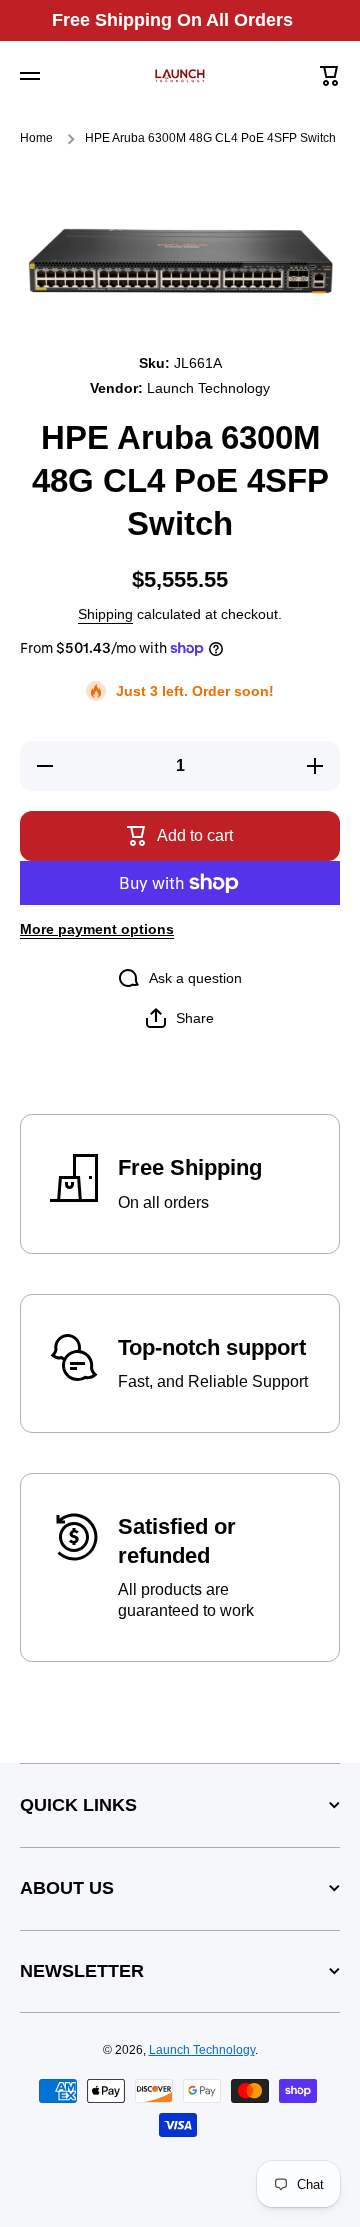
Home (36, 138)
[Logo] (180, 76)
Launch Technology (202, 2050)
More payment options (97, 929)
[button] (330, 76)
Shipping (105, 614)
